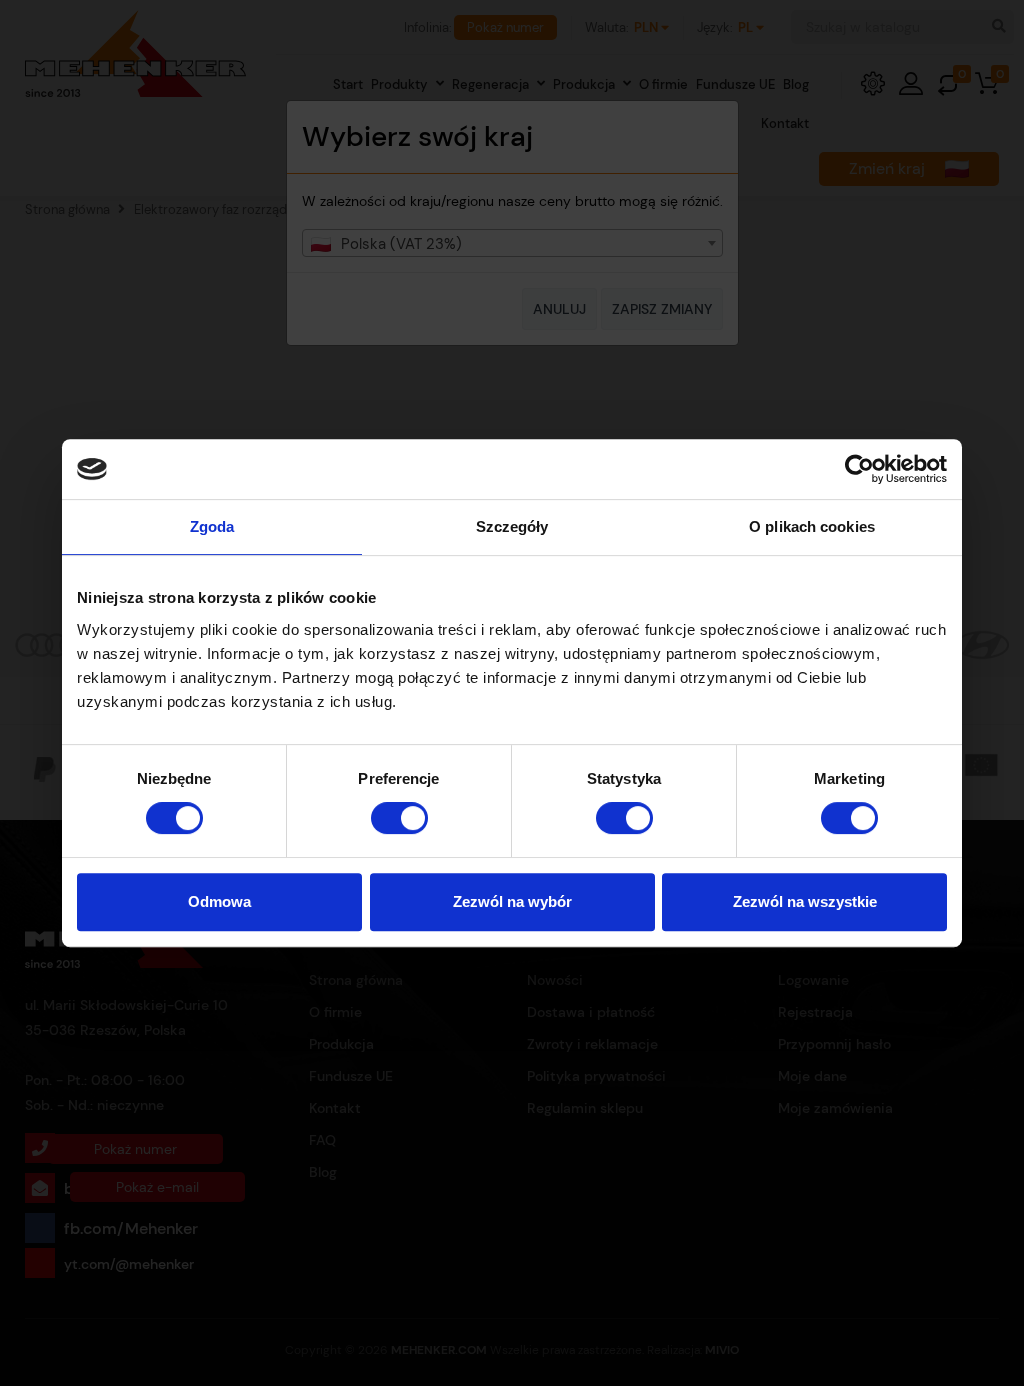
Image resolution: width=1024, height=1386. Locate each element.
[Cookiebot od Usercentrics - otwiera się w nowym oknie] (859, 469)
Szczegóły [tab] (512, 526)
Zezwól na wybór (512, 901)
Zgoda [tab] (212, 526)
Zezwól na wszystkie (805, 901)
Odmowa (219, 901)
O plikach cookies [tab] (812, 526)
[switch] (399, 818)
